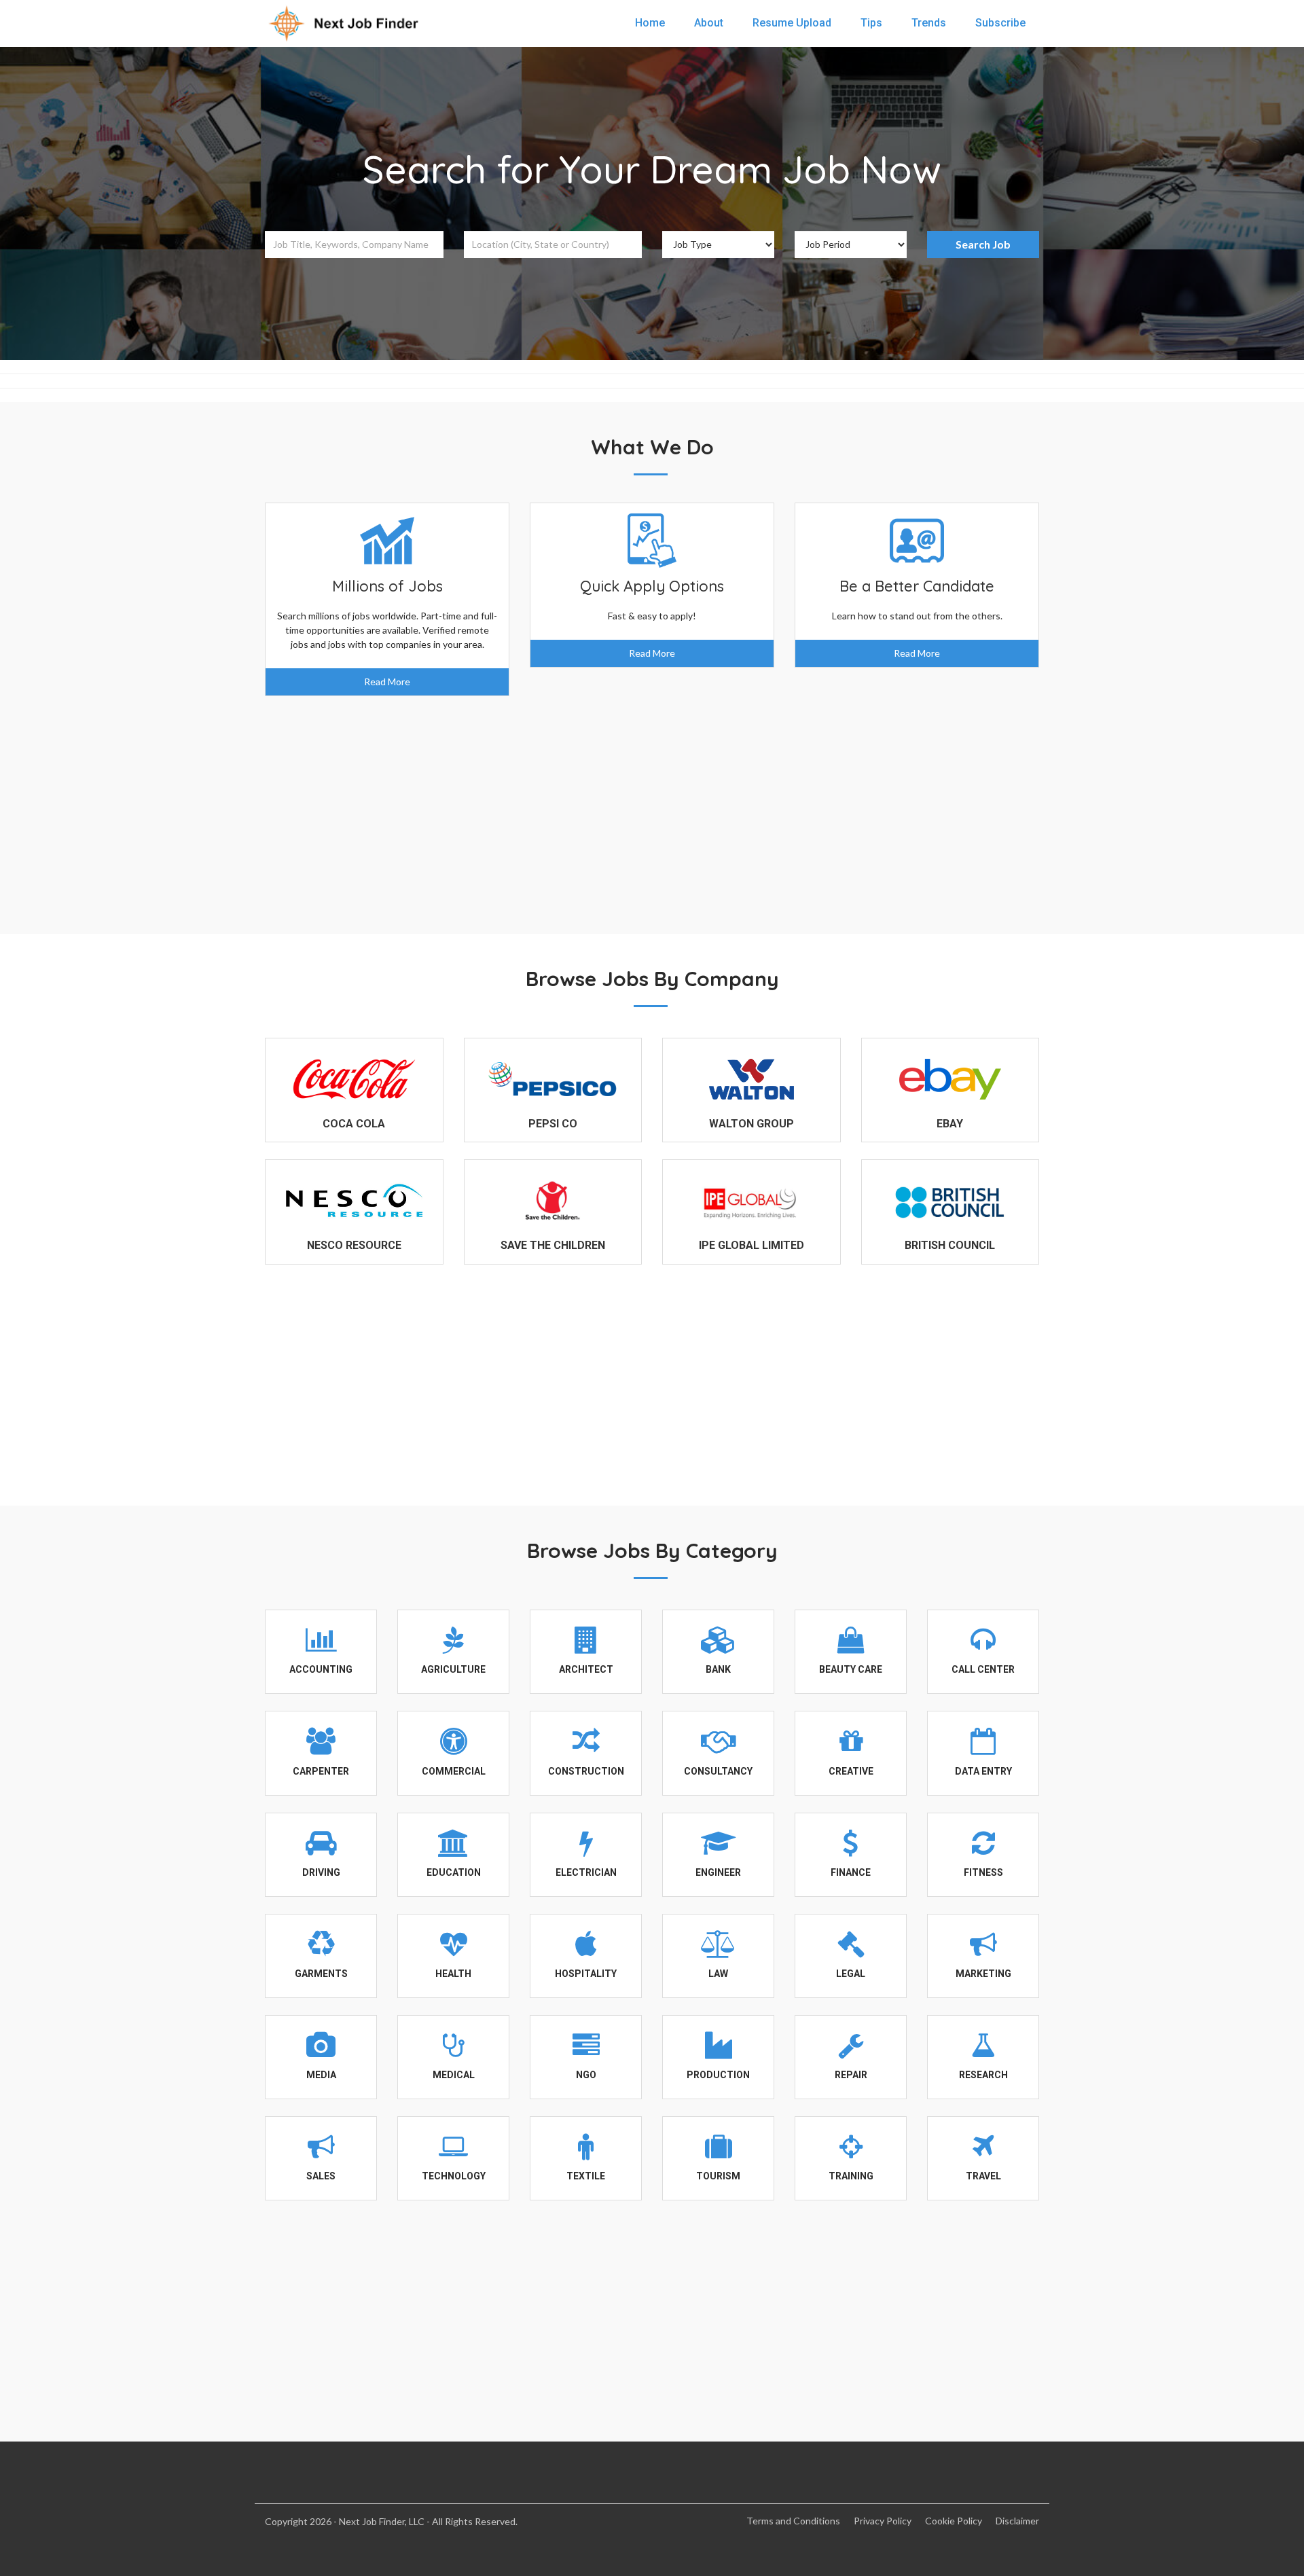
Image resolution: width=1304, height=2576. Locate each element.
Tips (871, 23)
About (709, 23)
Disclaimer (1017, 2521)
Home (650, 23)
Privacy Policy (883, 2521)
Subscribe (1000, 23)
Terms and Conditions (793, 2521)
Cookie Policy (954, 2521)
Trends (929, 23)
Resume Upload (792, 23)
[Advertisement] (652, 805)
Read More (387, 682)
